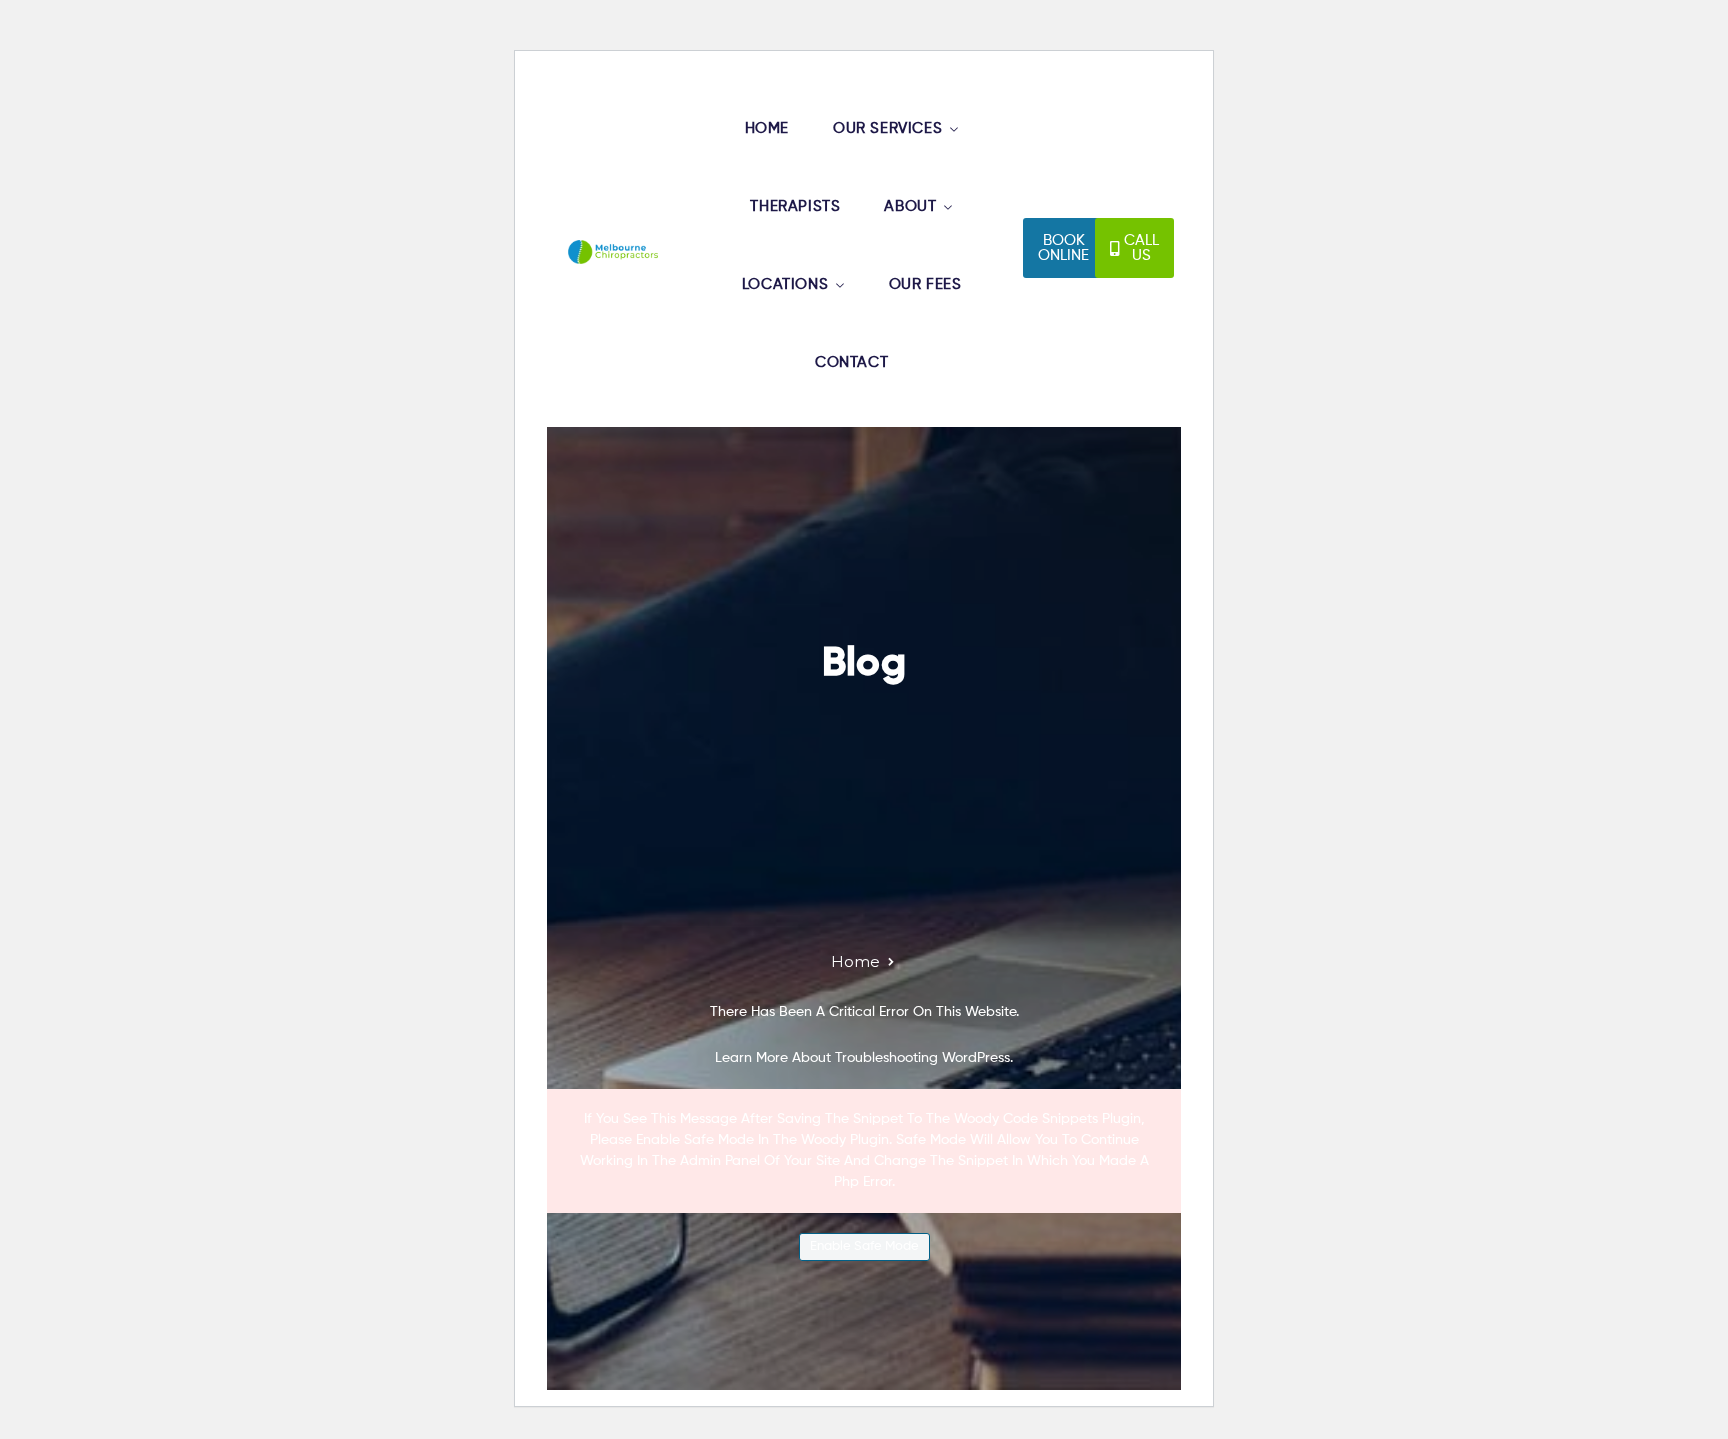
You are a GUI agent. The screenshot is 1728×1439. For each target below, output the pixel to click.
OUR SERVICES (887, 128)
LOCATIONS (785, 284)
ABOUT (910, 206)
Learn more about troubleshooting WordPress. (864, 1058)
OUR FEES (925, 284)
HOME (767, 128)
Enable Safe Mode (864, 1246)
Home (855, 961)
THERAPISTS (795, 206)
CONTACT (851, 362)
